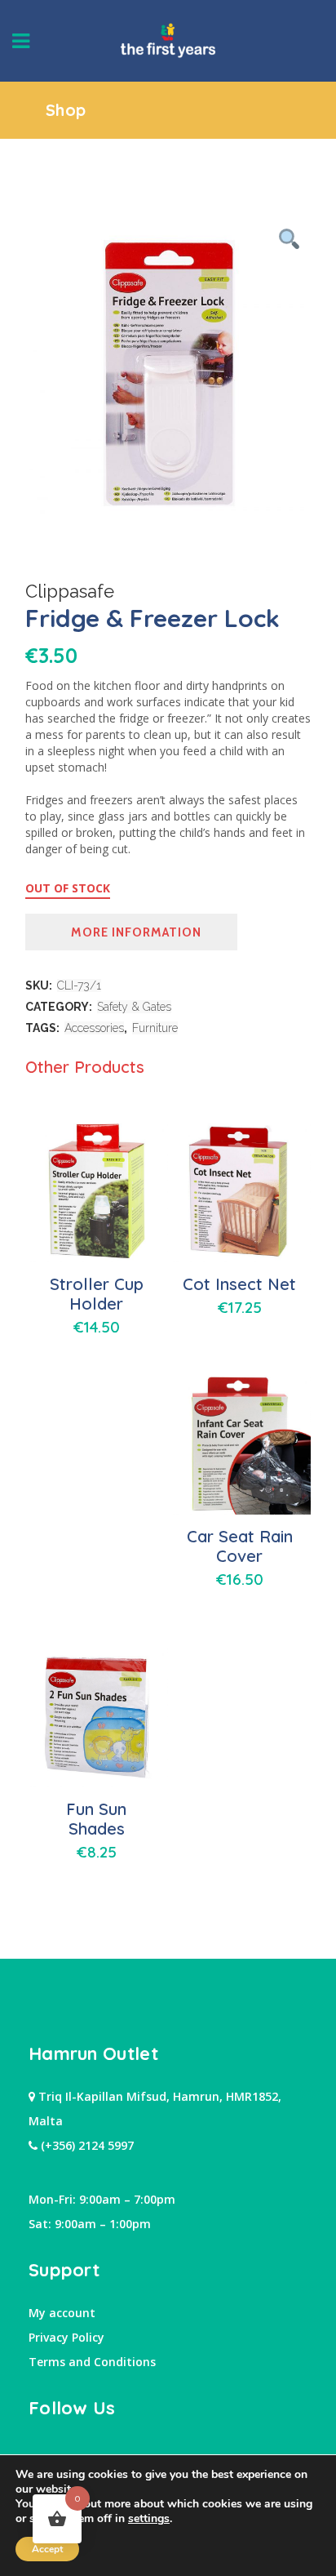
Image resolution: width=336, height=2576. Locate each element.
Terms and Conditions (92, 2362)
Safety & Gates (134, 1007)
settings (149, 2519)
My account (62, 2313)
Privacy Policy (66, 2337)
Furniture (155, 1028)
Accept (47, 2549)
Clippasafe (70, 591)
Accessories (94, 1028)
